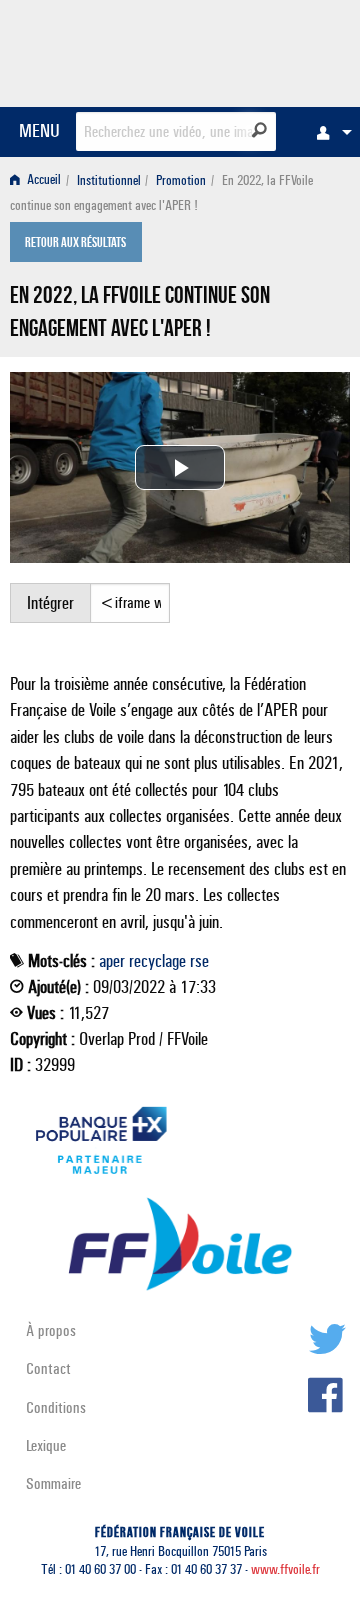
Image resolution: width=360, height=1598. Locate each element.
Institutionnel (109, 180)
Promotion (181, 180)
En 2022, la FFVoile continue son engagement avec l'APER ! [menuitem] (161, 193)
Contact (48, 1368)
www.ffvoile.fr (285, 1569)
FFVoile (255, 50)
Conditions (56, 1407)
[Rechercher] (259, 130)
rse (199, 961)
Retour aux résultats (75, 244)
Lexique (46, 1445)
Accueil (42, 180)
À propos (51, 1330)
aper (112, 961)
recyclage (157, 961)
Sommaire (53, 1483)
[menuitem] (329, 132)
